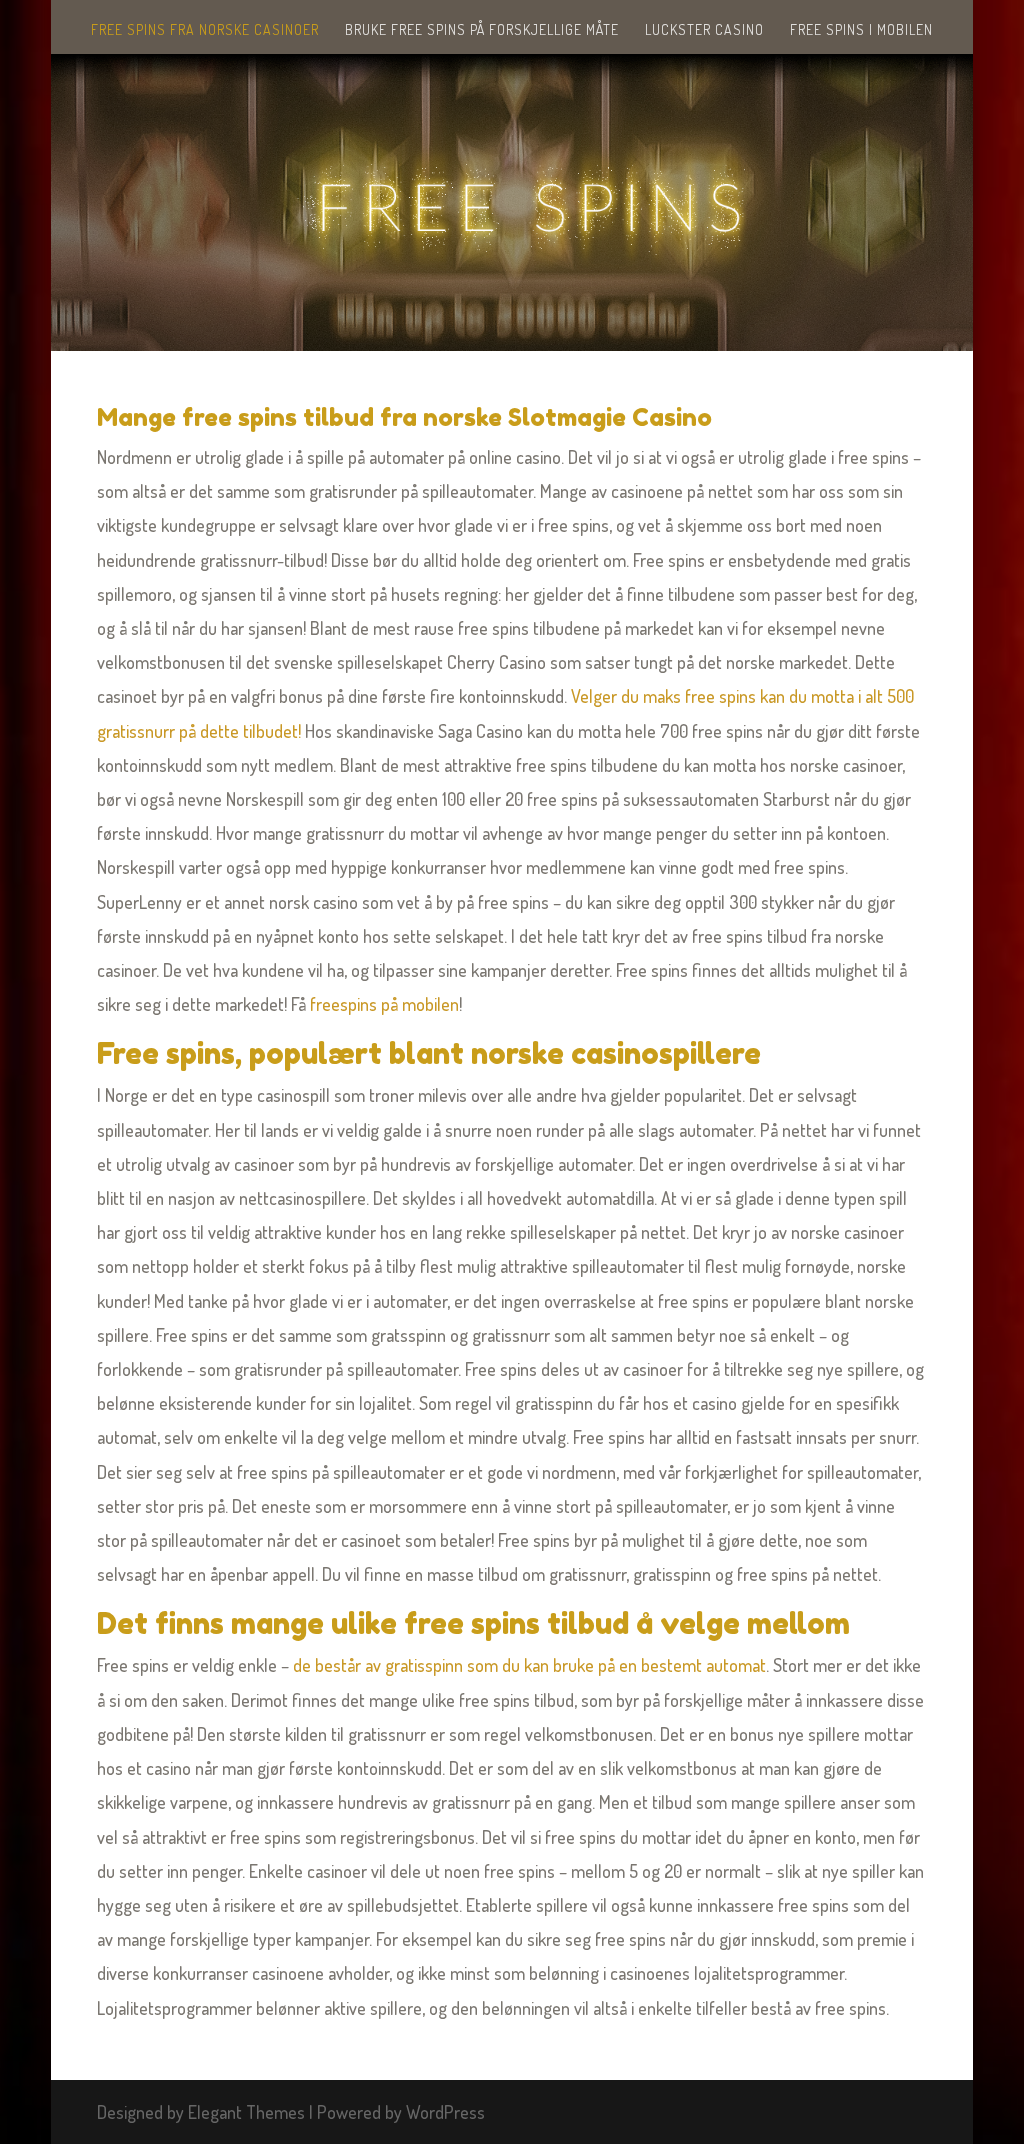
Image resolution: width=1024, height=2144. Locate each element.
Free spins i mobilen (861, 30)
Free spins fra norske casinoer (205, 30)
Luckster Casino (704, 30)
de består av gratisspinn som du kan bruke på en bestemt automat (529, 1665)
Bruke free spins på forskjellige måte (482, 30)
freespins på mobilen (384, 1004)
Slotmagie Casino (610, 417)
